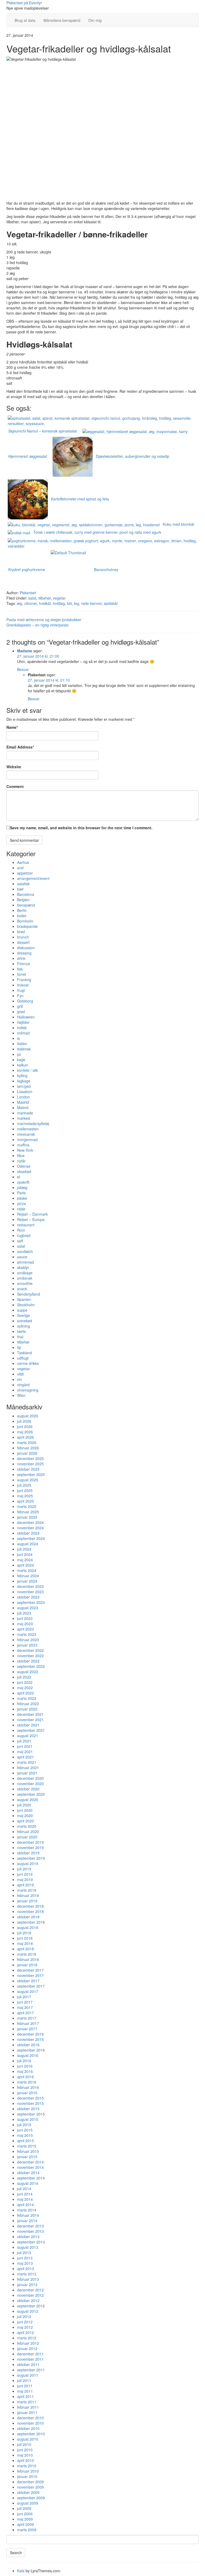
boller (22, 916)
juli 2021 (24, 1741)
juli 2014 (24, 2189)
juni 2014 (25, 2194)
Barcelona (26, 894)
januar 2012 (27, 2348)
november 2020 (30, 1784)
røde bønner (91, 603)
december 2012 (30, 2290)
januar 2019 (27, 1901)
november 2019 (30, 1847)
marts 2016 (27, 2082)
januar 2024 (27, 1581)
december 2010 (30, 2418)
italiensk (24, 1049)
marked (23, 1118)
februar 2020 (28, 1831)
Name (12, 727)
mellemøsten (28, 1129)
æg (19, 603)
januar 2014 (27, 2221)
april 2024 (25, 1565)
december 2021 (30, 1714)
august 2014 (28, 2183)
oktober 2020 (28, 1789)
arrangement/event (33, 878)
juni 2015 (25, 2130)
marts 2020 (27, 1826)
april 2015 (25, 2141)
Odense (24, 1166)
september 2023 (31, 1602)
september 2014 (31, 2178)
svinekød (25, 1321)
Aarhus (23, 862)
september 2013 (31, 2242)
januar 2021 (27, 1773)
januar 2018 (27, 1965)
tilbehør (45, 598)
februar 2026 (28, 1448)
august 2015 (28, 2119)
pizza (21, 1203)
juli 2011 (24, 2380)
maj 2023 (25, 1624)
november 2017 (30, 1975)
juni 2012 (25, 2322)
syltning (23, 1326)
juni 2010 (25, 2450)
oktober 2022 (28, 1661)
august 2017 (28, 1991)
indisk (22, 1028)
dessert (23, 942)
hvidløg (59, 603)
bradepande (27, 926)
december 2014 (30, 2162)
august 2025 (28, 1480)
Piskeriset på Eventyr (24, 3)
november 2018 (30, 1911)
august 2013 (28, 2247)
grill (20, 1006)
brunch (23, 937)
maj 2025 (25, 1496)
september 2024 (31, 1538)
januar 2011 (27, 2412)
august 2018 (28, 1927)
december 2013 (30, 2226)
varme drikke (28, 1363)
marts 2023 (27, 1634)
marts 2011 (27, 2402)
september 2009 (31, 2498)
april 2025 (25, 1501)
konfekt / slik (27, 1070)
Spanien (24, 1299)
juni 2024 (25, 1554)
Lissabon (25, 1091)
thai (20, 1337)
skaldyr (23, 1267)
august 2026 (28, 1416)
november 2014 (30, 2167)
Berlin (22, 910)
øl (19, 1177)
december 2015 (30, 2098)
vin (19, 1379)
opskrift (23, 1182)
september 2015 (31, 2114)
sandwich (25, 1251)
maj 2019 (25, 1879)
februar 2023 (28, 1640)
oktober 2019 (28, 1853)
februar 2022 (28, 1704)
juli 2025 (24, 1485)
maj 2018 (25, 1943)
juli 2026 (24, 1421)
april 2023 (25, 1629)
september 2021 (31, 1730)
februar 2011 (28, 2407)
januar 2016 (27, 2093)
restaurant (26, 1225)
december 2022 (30, 1650)
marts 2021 (27, 1762)
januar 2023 (27, 1645)
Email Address (20, 747)
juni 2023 (25, 1618)
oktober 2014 (28, 2173)
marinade (25, 1113)
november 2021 (30, 1720)
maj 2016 (25, 2071)
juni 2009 (25, 2514)
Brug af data (25, 20)
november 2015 (30, 2103)
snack (22, 1289)
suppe (22, 1310)
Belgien (23, 900)
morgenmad (27, 1139)
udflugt (23, 1358)
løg (76, 603)
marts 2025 (27, 1506)
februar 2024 (28, 1576)
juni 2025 (25, 1490)
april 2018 (25, 1949)
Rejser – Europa (31, 1219)
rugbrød (24, 1235)
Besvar (23, 669)
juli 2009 (24, 2508)
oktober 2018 (28, 1917)
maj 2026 (25, 1432)
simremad (25, 1262)
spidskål (111, 603)
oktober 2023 (28, 1597)
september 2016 (31, 2050)
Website (14, 767)
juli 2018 (24, 1933)
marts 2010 (27, 2466)
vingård (23, 1385)
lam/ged (24, 1086)
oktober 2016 (28, 2045)
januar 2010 (27, 2476)
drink (21, 958)
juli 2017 (24, 1997)
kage (21, 1059)
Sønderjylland (29, 1294)
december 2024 (30, 1522)
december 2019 (30, 1842)
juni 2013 (25, 2258)
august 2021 (28, 1736)
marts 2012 (27, 2338)
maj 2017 (25, 2007)
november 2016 (30, 2039)
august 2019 (28, 1863)
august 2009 (28, 2503)
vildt (20, 1374)
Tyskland (25, 1353)
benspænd (26, 905)
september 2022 (31, 1666)
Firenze (23, 964)
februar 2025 (28, 1512)
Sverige (23, 1315)
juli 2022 (24, 1677)
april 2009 (25, 2524)
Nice (21, 1155)
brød (21, 932)
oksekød (24, 1171)
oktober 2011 (28, 2364)
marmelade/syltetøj (33, 1123)
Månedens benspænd (62, 20)
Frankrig (24, 980)
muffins (23, 1145)
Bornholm (25, 921)
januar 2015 (27, 2157)
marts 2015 (27, 2146)
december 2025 (30, 1458)
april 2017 (25, 2013)
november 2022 (30, 1656)
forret (22, 974)
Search (16, 2553)
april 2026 (25, 1437)
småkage (25, 1273)
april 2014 (25, 2205)
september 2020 (31, 1794)
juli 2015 (24, 2125)
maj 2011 (25, 2391)
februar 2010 (28, 2471)
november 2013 (30, 2231)
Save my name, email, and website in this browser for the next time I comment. (81, 828)
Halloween (26, 1017)
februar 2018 (28, 1959)
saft (20, 1241)
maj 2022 (25, 1688)
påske (22, 1198)
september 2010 (31, 2434)
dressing (24, 953)
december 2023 (30, 1586)
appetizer (25, 873)
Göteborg (25, 1001)
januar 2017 (27, 2029)
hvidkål (45, 603)
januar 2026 (27, 1453)
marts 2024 (27, 1570)
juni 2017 (25, 2002)
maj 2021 (25, 1752)
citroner (31, 603)
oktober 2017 (28, 1981)
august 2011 (28, 2375)
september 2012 (31, 2306)
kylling (22, 1075)
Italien (22, 1044)
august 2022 (28, 1672)
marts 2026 (27, 1442)
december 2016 (30, 2034)
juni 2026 (25, 1426)
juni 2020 (25, 1810)
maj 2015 (25, 2135)
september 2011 (31, 2370)
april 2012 (25, 2332)
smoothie (25, 1283)
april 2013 (25, 2268)
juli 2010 (24, 2444)
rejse (21, 1209)
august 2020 (28, 1799)
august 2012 (28, 2311)
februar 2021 (28, 1768)
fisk (20, 969)
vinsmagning (28, 1390)
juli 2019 (24, 1869)
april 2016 (25, 2077)
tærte (21, 1331)
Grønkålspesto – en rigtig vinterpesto (38, 625)
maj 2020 (25, 1815)
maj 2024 (25, 1560)
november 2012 (30, 2295)
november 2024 (30, 1528)
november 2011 (30, 2359)
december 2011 (30, 2354)
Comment (15, 786)
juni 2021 (25, 1746)
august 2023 (28, 1608)
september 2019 (31, 1858)
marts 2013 (27, 2274)
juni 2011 (25, 2386)
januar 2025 (27, 1517)
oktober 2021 (28, 1725)
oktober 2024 (28, 1533)
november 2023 (30, 1592)
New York (25, 1150)
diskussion (26, 948)
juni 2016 (25, 2066)
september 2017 (31, 1986)
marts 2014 (27, 2210)
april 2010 (25, 2460)
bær (20, 889)
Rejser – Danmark (32, 1214)
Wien (21, 1395)
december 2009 (30, 2482)
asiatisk (23, 884)
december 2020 (30, 1778)
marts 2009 (27, 2530)
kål (69, 603)
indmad (23, 1033)
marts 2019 (27, 1890)
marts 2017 (27, 2018)
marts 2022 (27, 1698)
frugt (21, 990)
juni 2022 (25, 1682)
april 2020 (25, 1821)
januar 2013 (27, 2284)
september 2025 (31, 1474)
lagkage (24, 1081)
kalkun (23, 1065)
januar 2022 (27, 1709)
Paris (21, 1193)
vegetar (59, 598)
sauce (22, 1257)
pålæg (22, 1187)
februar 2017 (28, 2023)
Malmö (23, 1107)
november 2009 (30, 2487)
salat (32, 598)
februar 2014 (28, 2215)
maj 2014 (25, 2199)
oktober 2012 (28, 2300)
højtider (23, 1022)
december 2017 (30, 1970)
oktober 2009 (28, 2492)
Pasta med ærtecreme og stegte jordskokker (44, 620)
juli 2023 (24, 1613)
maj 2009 (25, 2519)
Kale (21, 2571)
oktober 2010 (28, 2428)
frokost (23, 985)
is (18, 1038)
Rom (21, 1230)
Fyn (20, 996)
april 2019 (25, 1885)
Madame (25, 651)
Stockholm (26, 1305)
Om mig (95, 20)
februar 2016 (28, 2087)
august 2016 (28, 2055)
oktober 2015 (28, 2109)
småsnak (25, 1278)
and (20, 868)
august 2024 (28, 1544)
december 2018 (30, 1906)
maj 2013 (25, 2263)
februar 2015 (28, 2151)
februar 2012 (28, 2343)
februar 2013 (28, 2279)
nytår (21, 1161)
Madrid (23, 1102)
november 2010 (30, 2423)
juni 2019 (25, 1874)
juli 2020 (24, 1805)
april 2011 (25, 2396)
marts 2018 (27, 1954)
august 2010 (28, 2439)
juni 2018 (25, 1938)
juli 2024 (24, 1549)
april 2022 (25, 1693)
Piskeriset (28, 593)
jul (19, 1054)
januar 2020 (27, 1837)
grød (21, 1012)
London (23, 1097)
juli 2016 (24, 2061)
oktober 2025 (28, 1469)
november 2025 (30, 1464)
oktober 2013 (28, 2237)
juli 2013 (24, 2253)
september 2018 (31, 1922)
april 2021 (25, 1757)
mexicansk (26, 1134)
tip (19, 1347)
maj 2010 (25, 2455)
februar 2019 (28, 1895)
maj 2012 (25, 2327)
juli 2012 (24, 2316)
